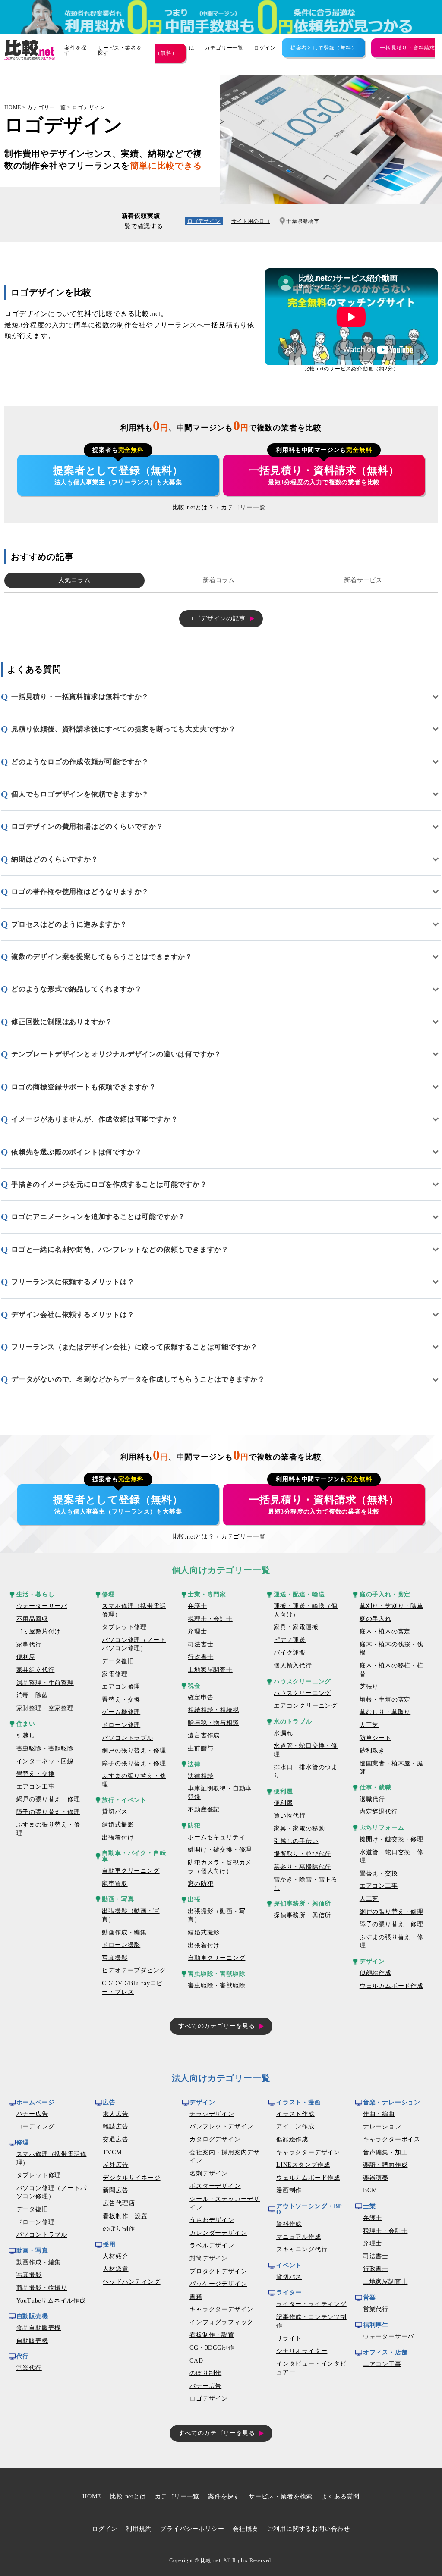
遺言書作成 (204, 1735)
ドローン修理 (121, 1725)
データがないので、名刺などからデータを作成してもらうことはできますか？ (138, 1379)
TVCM (112, 2152)
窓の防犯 (200, 1884)
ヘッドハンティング (131, 2282)
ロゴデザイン (89, 107)
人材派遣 (115, 2269)
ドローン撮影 (121, 1945)
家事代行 (29, 1644)
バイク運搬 (290, 1653)
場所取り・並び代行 (302, 1854)
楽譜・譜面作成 (385, 2165)
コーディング (36, 2126)
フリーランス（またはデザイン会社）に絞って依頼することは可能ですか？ (134, 1347)
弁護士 (197, 1606)
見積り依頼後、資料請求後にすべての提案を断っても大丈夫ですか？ (124, 729)
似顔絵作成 (376, 1973)
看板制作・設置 (125, 2216)
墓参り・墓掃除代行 (302, 1867)
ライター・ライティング (311, 2304)
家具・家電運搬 (296, 1627)
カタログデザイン (215, 2139)
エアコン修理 (121, 1687)
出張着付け (118, 1838)
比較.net (211, 2560)
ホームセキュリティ (216, 1837)
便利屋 (26, 1657)
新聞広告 (115, 2190)
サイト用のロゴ (251, 221)
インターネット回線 (45, 1761)
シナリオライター (302, 2351)
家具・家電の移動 (299, 1829)
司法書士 (200, 1644)
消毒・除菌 (32, 1695)
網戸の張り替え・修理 (48, 1799)
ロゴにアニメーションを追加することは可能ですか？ (98, 1217)
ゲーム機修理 (121, 1712)
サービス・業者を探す (120, 50)
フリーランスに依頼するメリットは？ (73, 1282)
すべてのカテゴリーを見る (217, 2026)
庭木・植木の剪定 (385, 1631)
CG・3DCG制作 (212, 2348)
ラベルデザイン (212, 2245)
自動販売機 (32, 2341)
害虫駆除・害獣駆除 (45, 1748)
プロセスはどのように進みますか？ (69, 924)
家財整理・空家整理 (45, 1708)
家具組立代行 (36, 1670)
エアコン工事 (36, 1787)
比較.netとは (128, 2496)
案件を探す (75, 50)
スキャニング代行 (302, 2249)
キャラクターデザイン (221, 2309)
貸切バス (115, 1812)
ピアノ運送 (290, 1640)
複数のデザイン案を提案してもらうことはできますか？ (102, 957)
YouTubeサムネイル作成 (51, 2301)
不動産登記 (204, 1810)
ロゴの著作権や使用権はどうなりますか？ (80, 892)
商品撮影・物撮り (42, 2288)
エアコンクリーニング (306, 1706)
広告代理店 (119, 2203)
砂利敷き (372, 1750)
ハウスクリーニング (302, 1693)
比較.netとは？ (193, 507)
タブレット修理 (124, 1627)
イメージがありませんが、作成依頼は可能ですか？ (95, 1119)
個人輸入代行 (293, 1666)
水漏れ (283, 1733)
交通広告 (115, 2139)
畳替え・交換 (36, 1774)
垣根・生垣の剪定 (385, 1700)
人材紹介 (115, 2256)
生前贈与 (200, 1748)
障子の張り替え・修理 (48, 1812)
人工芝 (369, 1725)
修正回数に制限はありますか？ (62, 1022)
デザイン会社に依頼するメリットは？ (73, 1315)
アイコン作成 (295, 2126)
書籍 (196, 2297)
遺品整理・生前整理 (45, 1683)
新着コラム (219, 580)
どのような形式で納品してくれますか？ (76, 989)
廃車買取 (115, 1884)
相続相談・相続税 (213, 1710)
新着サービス (363, 580)
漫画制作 (289, 2190)
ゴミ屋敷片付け (39, 1631)
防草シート (376, 1738)
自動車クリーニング (131, 1871)
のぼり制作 (119, 2229)
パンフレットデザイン (221, 2126)
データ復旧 (118, 1661)
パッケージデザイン (218, 2284)
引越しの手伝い (296, 1841)
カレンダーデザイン (218, 2233)
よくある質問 (340, 2496)
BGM (370, 2190)
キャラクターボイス (392, 2139)
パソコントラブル (127, 1738)
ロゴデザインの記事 (216, 619)
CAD (196, 2361)
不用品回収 (32, 1619)
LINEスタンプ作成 (303, 2165)
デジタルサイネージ (131, 2178)
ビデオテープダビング (134, 1970)
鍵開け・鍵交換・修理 (220, 1850)
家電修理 (115, 1674)
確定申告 (200, 1697)
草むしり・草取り (385, 1712)
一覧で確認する (141, 226)
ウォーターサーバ (42, 1606)
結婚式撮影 (118, 1825)
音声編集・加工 (385, 2152)
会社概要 (245, 2529)
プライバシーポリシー (192, 2529)
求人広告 (115, 2114)
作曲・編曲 (379, 2114)
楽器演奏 (376, 2178)
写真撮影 (115, 1958)
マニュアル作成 (299, 2237)
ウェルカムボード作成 (391, 1986)
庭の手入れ (376, 1619)
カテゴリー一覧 (224, 48)
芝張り (369, 1687)
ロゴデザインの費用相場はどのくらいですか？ (87, 826)
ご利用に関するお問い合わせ (309, 2529)
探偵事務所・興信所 (302, 1915)
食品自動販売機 (39, 2328)
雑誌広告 (115, 2126)
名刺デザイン (209, 2173)
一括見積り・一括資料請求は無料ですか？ (80, 697)
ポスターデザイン (215, 2186)
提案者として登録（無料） (324, 48)
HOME (13, 107)
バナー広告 (32, 2114)
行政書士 (200, 1657)
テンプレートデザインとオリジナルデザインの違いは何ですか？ (116, 1054)
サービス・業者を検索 (281, 2496)
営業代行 (29, 2368)
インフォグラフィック (221, 2322)
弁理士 (197, 1631)
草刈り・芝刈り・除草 (391, 1606)
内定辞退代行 (379, 1812)
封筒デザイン (209, 2258)
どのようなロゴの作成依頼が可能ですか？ (80, 762)
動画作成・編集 (124, 1932)
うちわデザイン (212, 2220)
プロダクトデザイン (218, 2271)
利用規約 (139, 2529)
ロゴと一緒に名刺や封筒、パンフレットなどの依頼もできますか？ (120, 1249)
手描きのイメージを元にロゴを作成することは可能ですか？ (109, 1184)
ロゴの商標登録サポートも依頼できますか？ (84, 1087)
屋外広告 (115, 2165)
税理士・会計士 (210, 1619)
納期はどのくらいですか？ (55, 859)
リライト (289, 2338)
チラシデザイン (212, 2114)
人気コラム (74, 580)
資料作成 (289, 2224)
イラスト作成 (295, 2114)
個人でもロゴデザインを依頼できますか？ (80, 794)
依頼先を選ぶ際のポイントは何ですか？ (76, 1152)
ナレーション (382, 2126)
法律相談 (200, 1776)
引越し (26, 1735)
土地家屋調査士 (210, 1670)
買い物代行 (290, 1816)
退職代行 (372, 1799)
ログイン (265, 48)
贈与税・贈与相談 (213, 1723)
